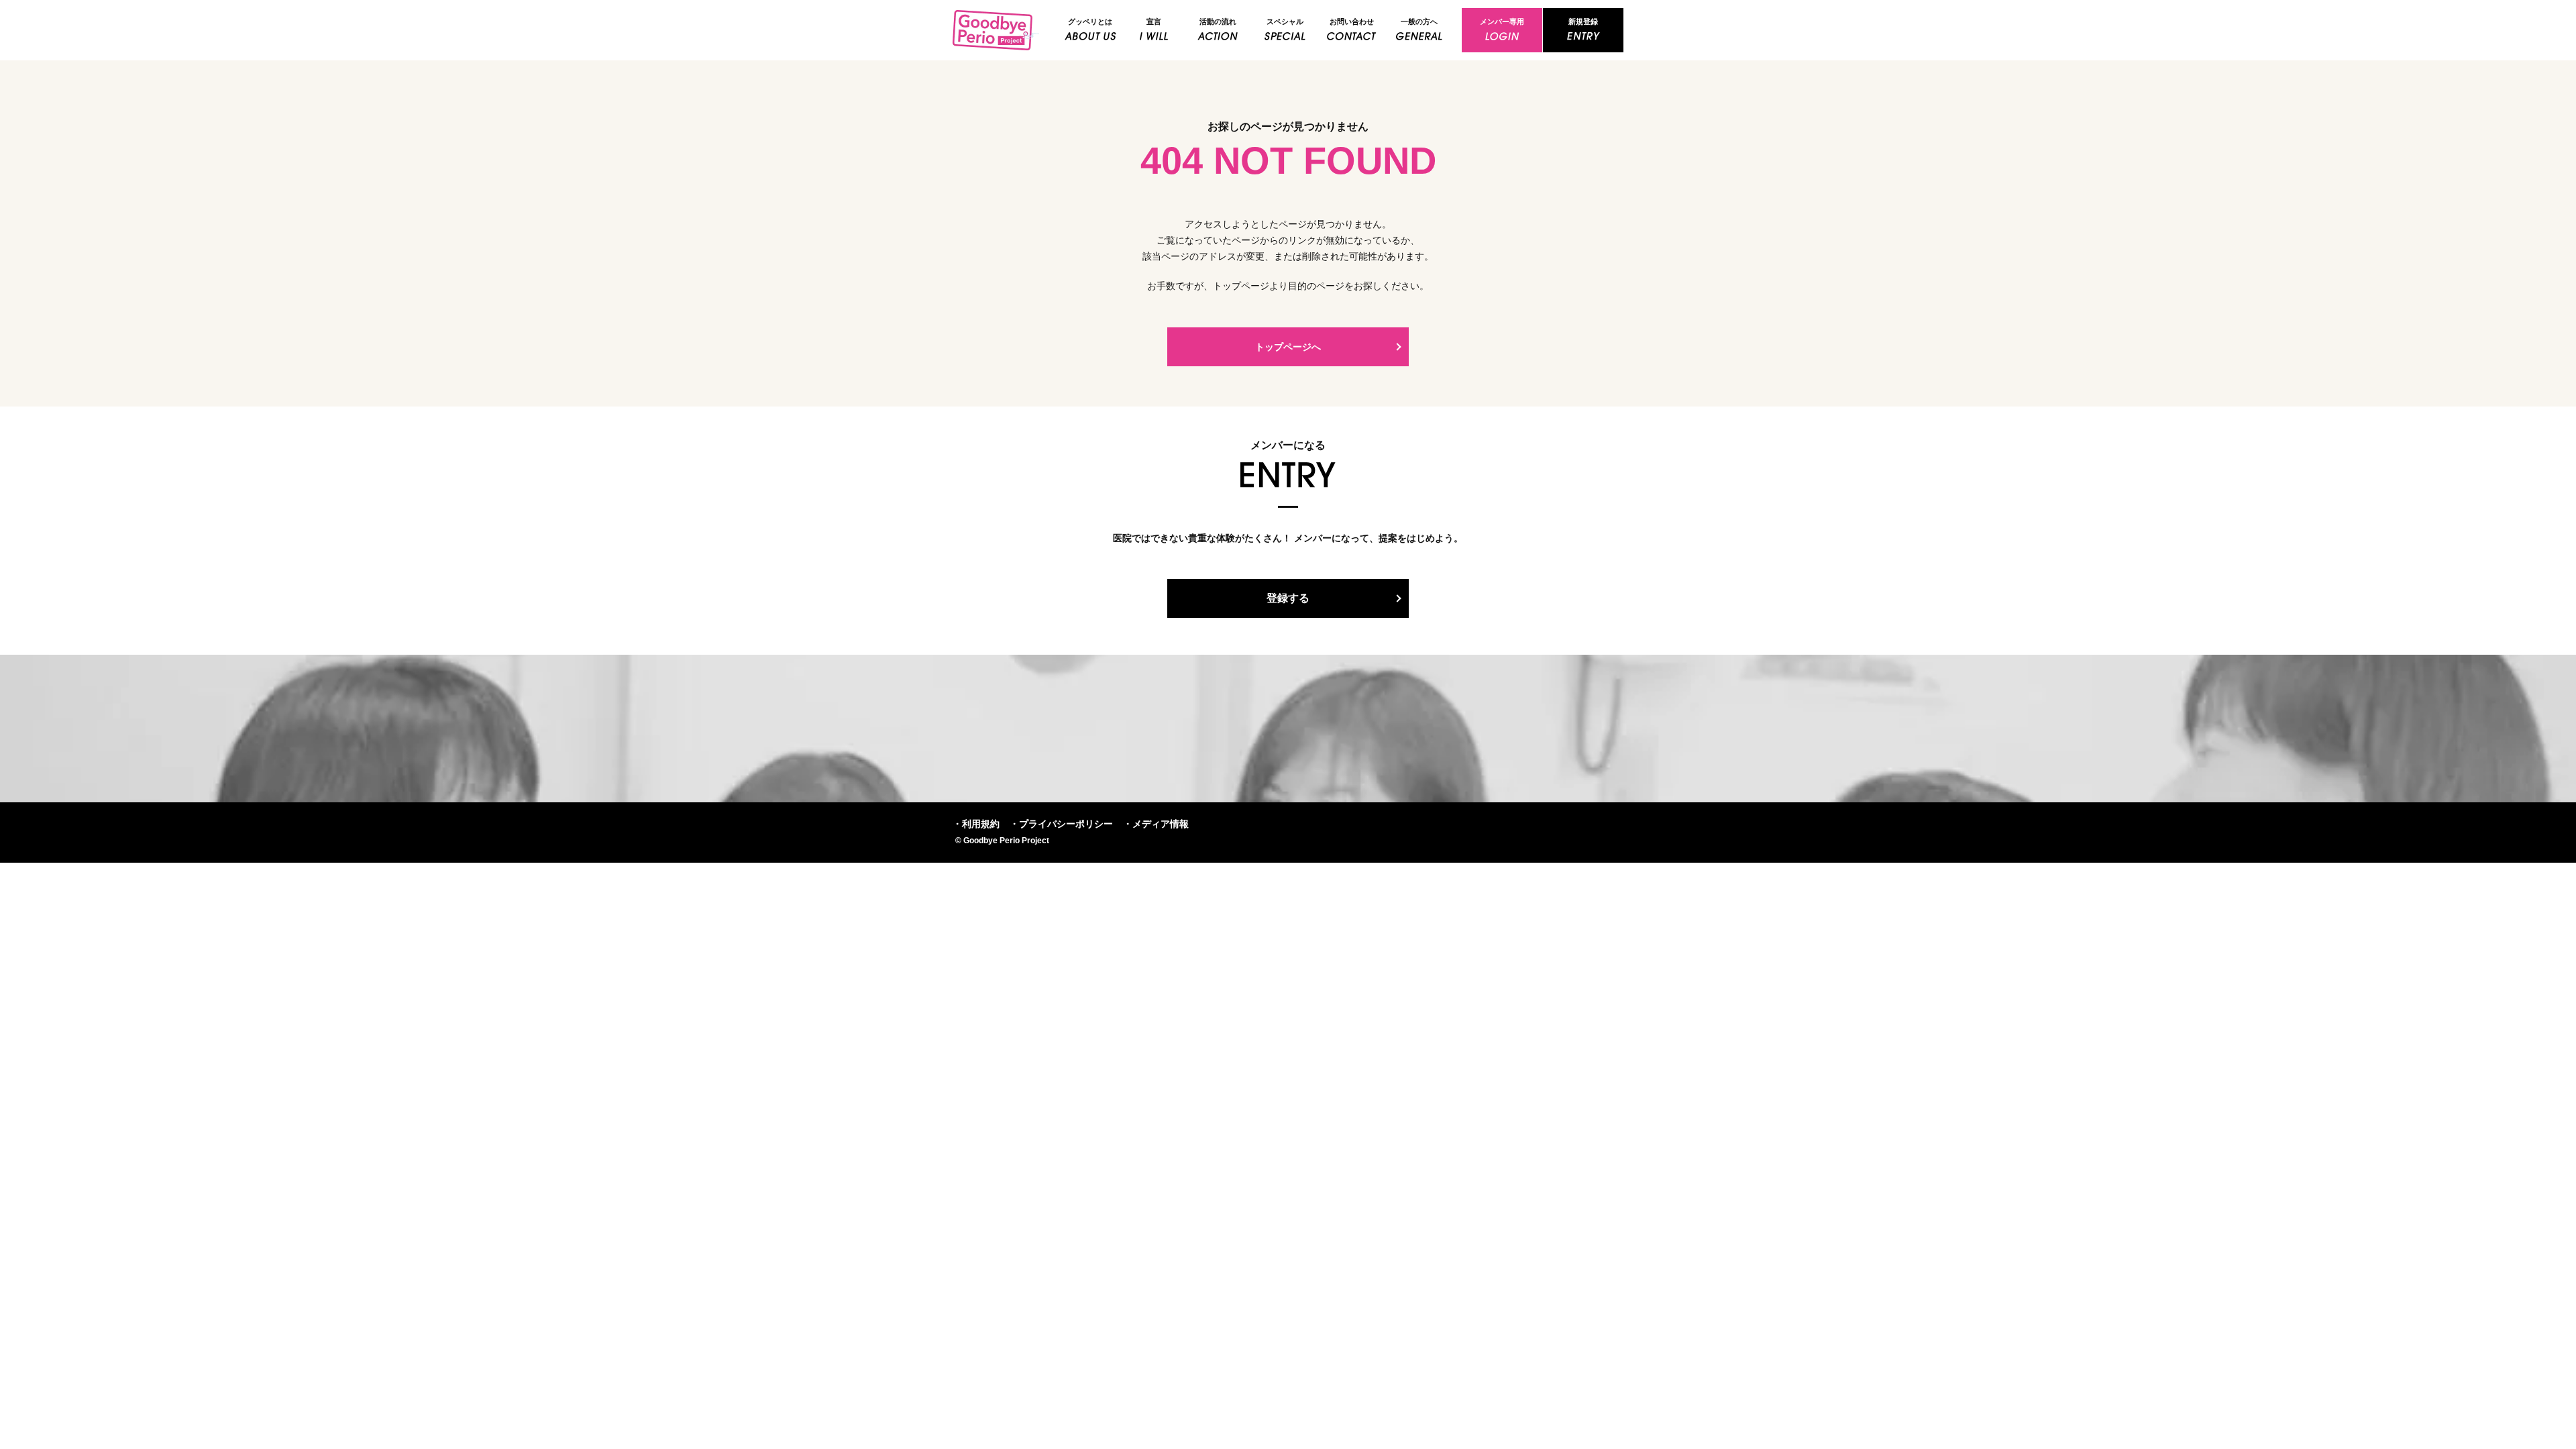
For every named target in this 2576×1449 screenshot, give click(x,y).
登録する (1288, 598)
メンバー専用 (1502, 21)
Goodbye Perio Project (996, 30)
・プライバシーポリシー (1061, 824)
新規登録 (1583, 21)
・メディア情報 (1156, 824)
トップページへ (1288, 347)
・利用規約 (976, 824)
